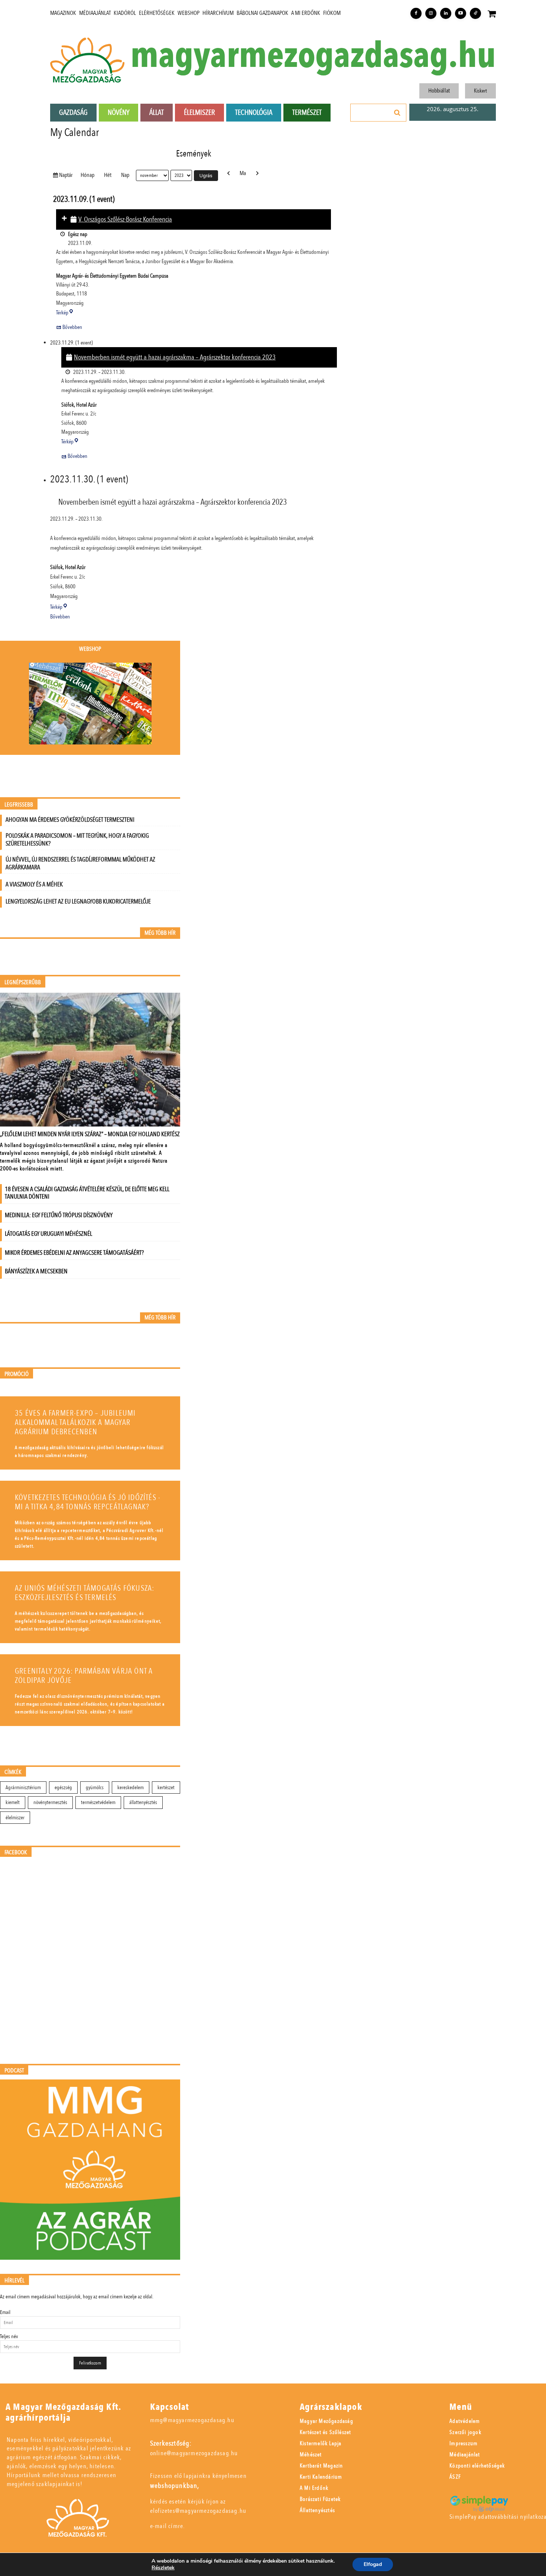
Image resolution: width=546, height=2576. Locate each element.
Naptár (67, 175)
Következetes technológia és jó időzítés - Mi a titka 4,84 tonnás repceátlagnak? (88, 1502)
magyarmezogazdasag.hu (313, 56)
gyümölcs (95, 1788)
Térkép (65, 313)
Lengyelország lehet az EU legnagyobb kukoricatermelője (78, 901)
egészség (63, 1788)
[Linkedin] (446, 13)
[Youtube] (461, 13)
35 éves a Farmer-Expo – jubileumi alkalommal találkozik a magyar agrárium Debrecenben (75, 1423)
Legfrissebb (19, 805)
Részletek (163, 2568)
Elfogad (373, 2564)
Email (5, 2312)
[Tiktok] (475, 13)
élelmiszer (15, 1818)
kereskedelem (131, 1788)
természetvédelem (98, 1802)
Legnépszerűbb (23, 982)
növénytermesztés (50, 1802)
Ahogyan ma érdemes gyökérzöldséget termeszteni (70, 820)
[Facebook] (416, 13)
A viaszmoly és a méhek (34, 884)
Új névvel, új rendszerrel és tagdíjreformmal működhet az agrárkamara (80, 863)
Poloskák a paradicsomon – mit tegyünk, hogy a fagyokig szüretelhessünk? (77, 840)
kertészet (166, 1788)
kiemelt (13, 1802)
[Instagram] (431, 13)
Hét (108, 175)
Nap (125, 175)
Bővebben (72, 327)
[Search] (397, 113)
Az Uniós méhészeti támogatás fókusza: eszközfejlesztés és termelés (84, 1593)
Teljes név (9, 2336)
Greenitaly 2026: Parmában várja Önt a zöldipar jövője (84, 1676)
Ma (243, 173)
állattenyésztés (143, 1802)
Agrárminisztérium (23, 1788)
